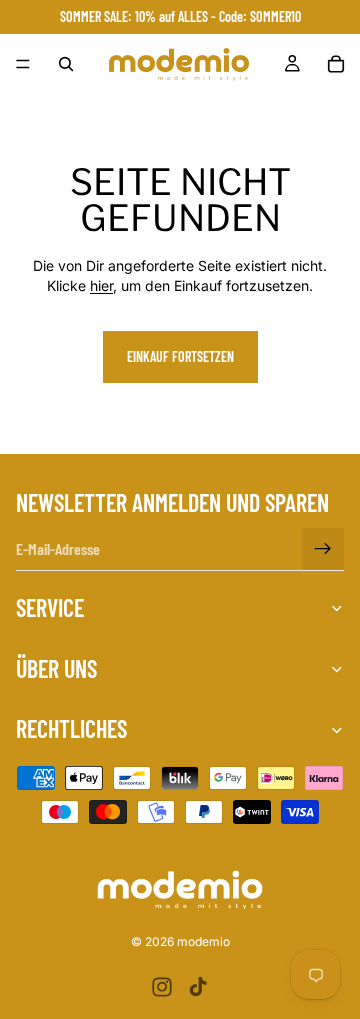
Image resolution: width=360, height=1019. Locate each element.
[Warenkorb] (336, 64)
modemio (203, 941)
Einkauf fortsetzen (180, 356)
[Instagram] (162, 987)
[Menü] (23, 64)
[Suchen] (66, 64)
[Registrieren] (323, 549)
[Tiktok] (198, 987)
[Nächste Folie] (322, 453)
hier (101, 285)
